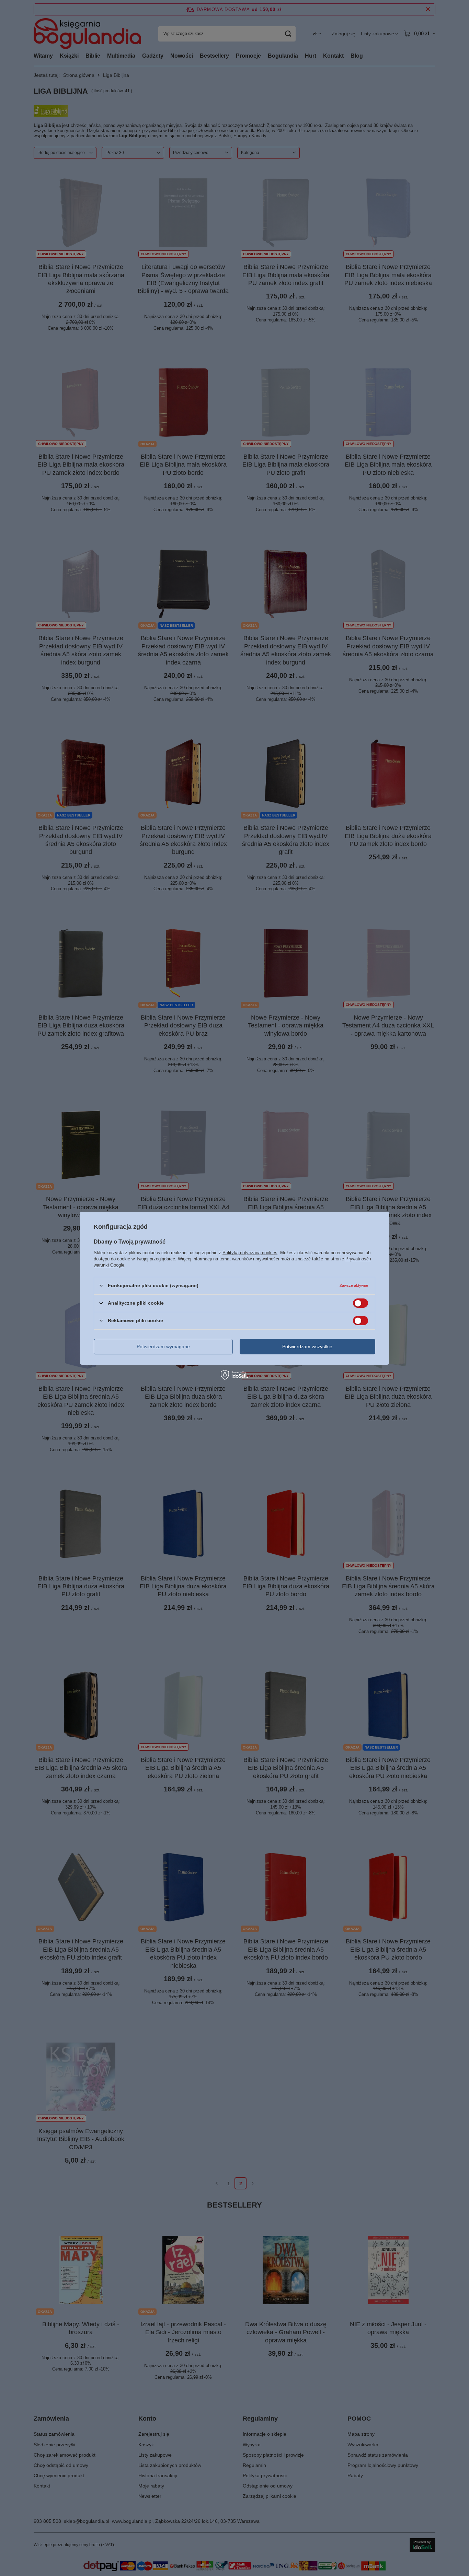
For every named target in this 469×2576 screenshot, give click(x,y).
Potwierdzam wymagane (163, 1346)
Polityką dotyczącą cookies (250, 1252)
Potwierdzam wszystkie (307, 1346)
